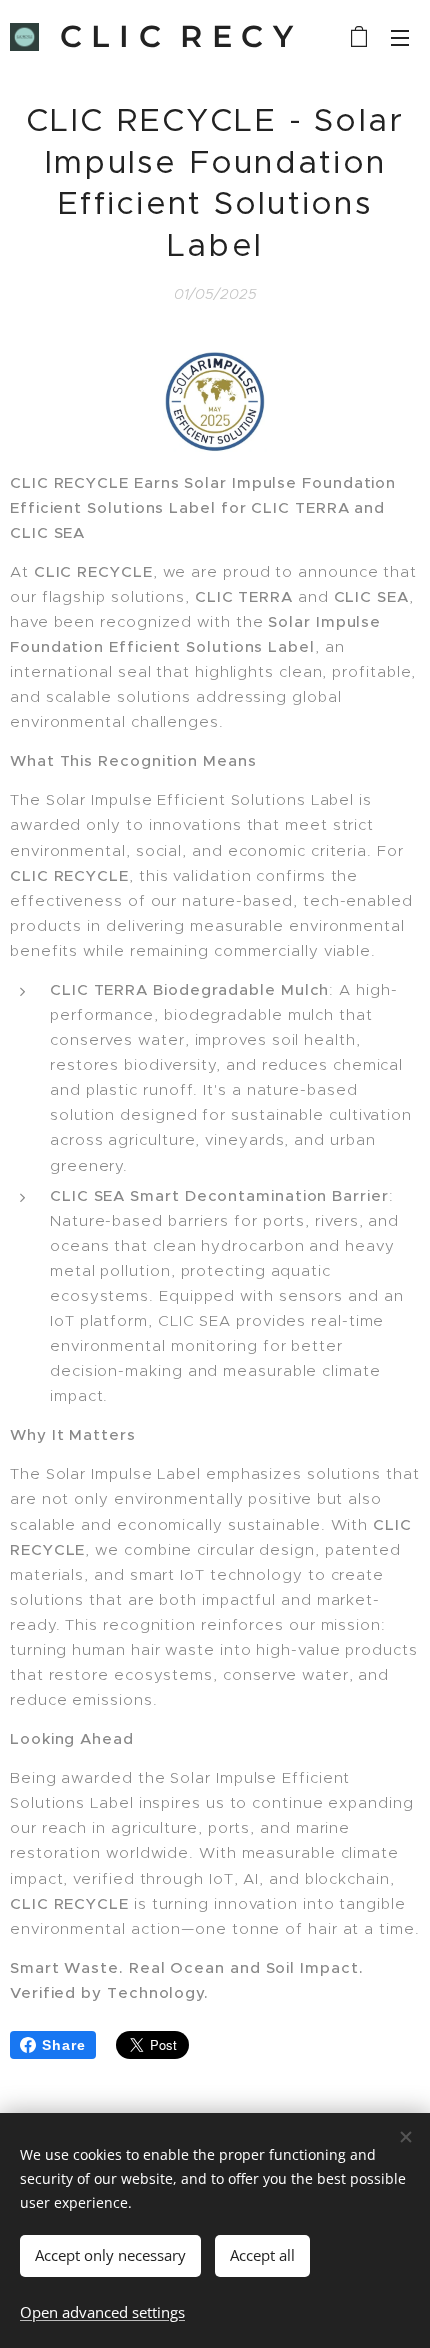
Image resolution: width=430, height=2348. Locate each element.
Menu (400, 37)
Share (64, 2045)
